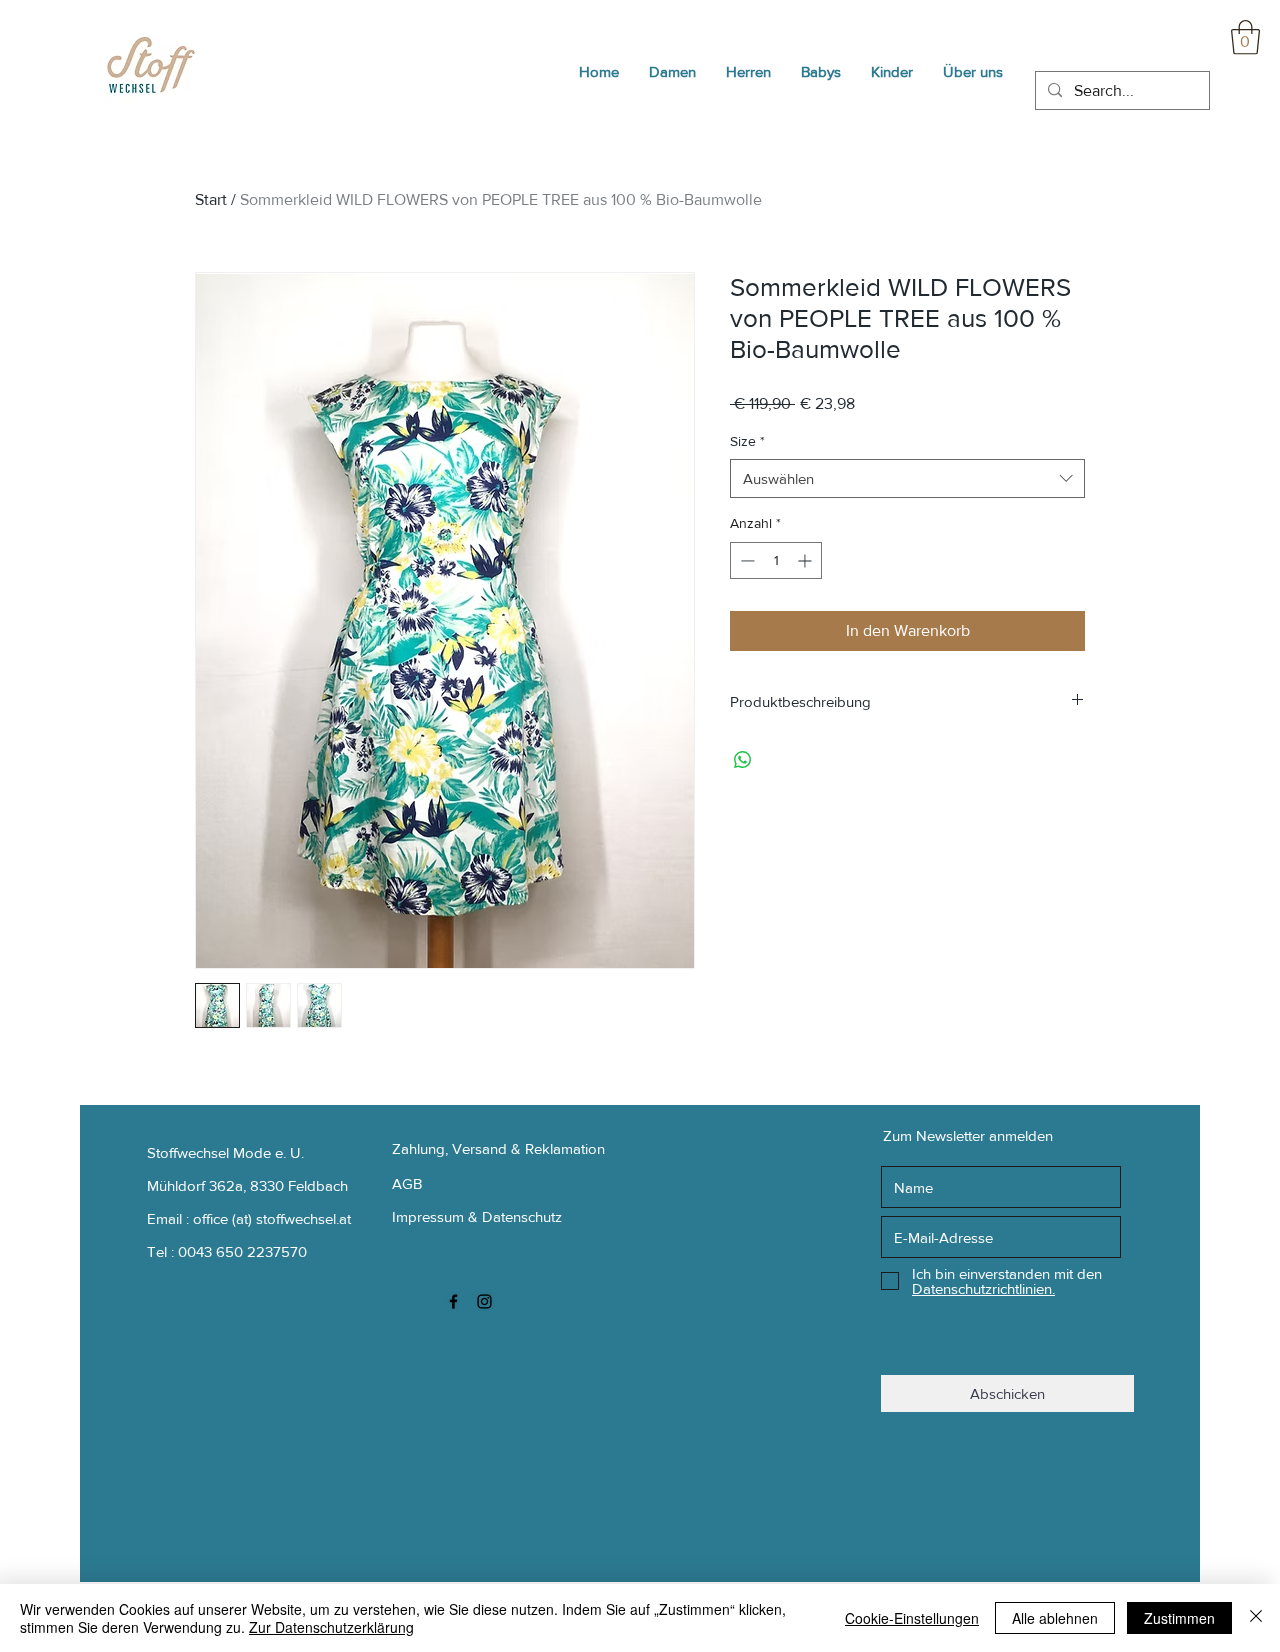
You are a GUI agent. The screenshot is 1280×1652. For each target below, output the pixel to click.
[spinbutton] (776, 560)
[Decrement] (745, 560)
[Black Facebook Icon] (453, 1301)
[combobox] (907, 478)
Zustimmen (1179, 1618)
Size (747, 441)
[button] (1245, 37)
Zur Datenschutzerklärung (331, 1627)
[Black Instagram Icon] (484, 1301)
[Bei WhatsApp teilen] (743, 760)
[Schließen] (1256, 1618)
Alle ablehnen (1055, 1618)
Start (211, 199)
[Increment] (806, 560)
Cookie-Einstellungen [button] (912, 1618)
